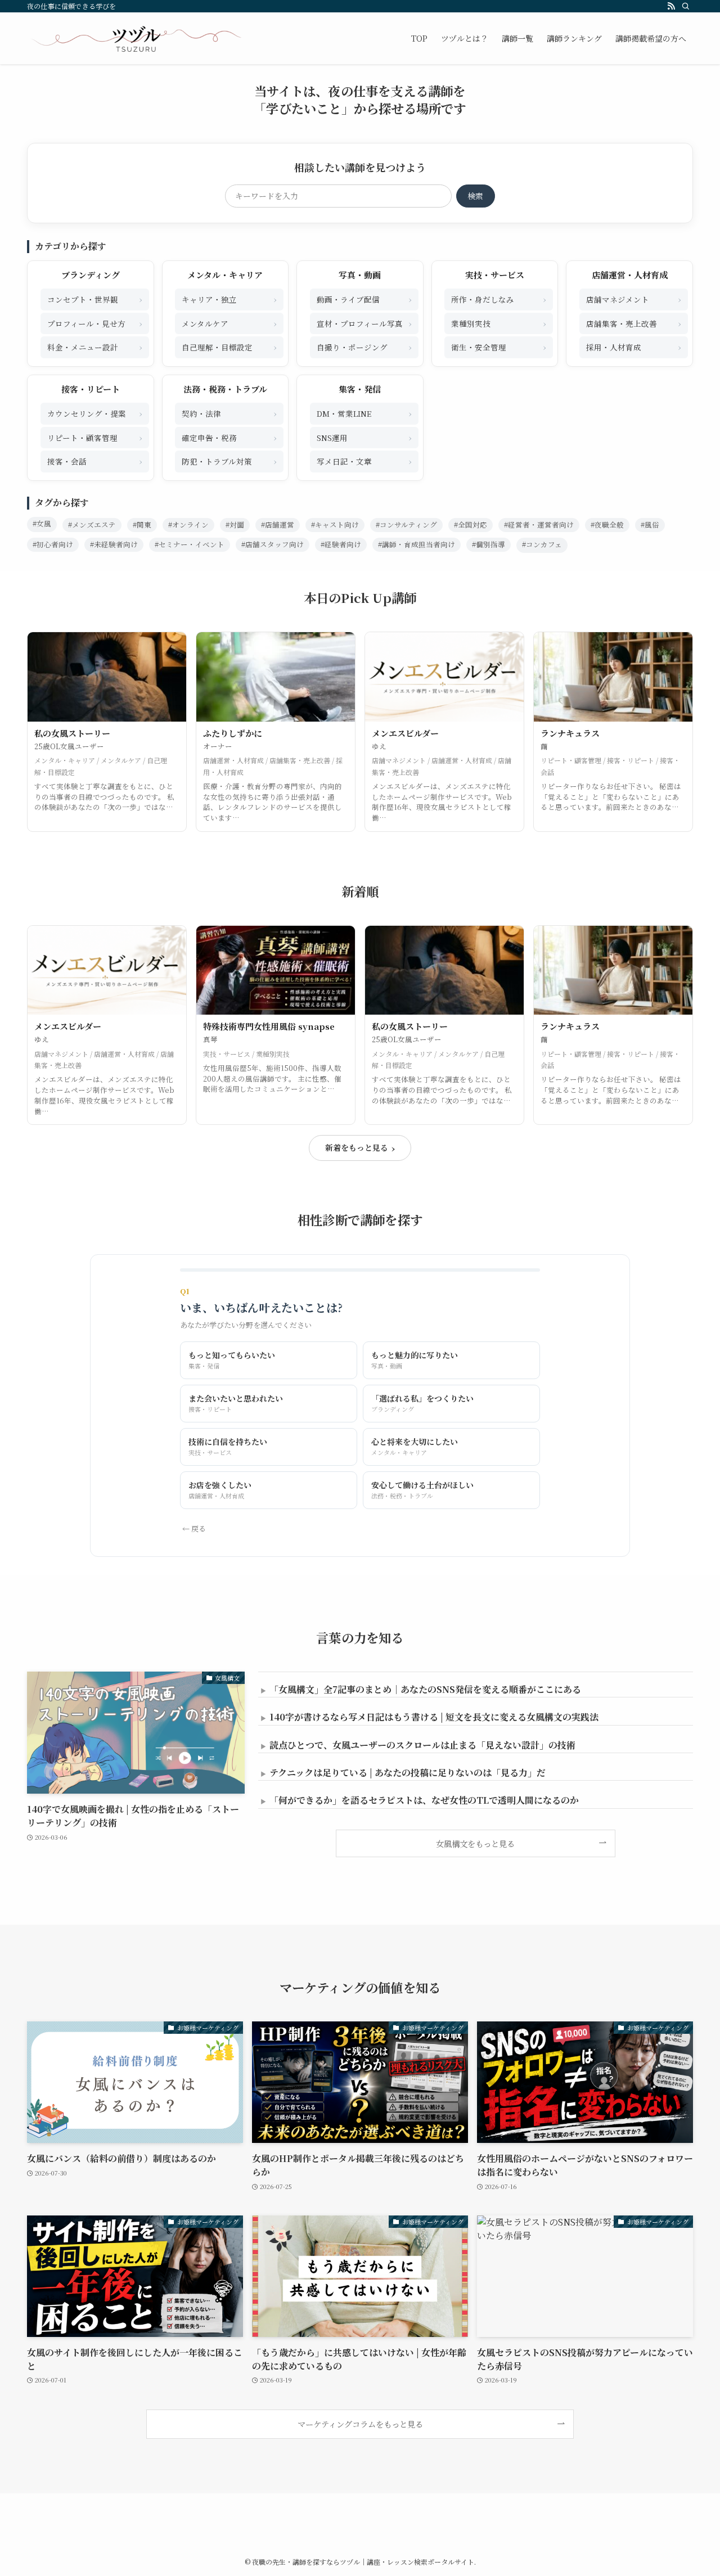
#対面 (235, 525)
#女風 (42, 524)
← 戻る (194, 1528)
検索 (475, 196)
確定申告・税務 (229, 437)
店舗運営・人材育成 (630, 275)
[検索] (686, 6)
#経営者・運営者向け (539, 525)
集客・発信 (360, 389)
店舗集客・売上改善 (634, 323)
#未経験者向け (114, 544)
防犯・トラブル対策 (229, 461)
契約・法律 (229, 413)
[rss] (671, 6)
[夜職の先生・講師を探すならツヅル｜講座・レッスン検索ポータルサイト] (136, 38)
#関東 (142, 525)
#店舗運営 (278, 525)
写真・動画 (360, 275)
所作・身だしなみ (499, 299)
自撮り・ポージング (364, 347)
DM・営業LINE (364, 413)
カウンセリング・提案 (95, 413)
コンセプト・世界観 (95, 299)
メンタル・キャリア (225, 275)
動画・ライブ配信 (364, 299)
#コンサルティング (406, 525)
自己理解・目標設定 (229, 347)
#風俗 (650, 525)
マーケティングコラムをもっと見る (360, 2424)
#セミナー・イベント (190, 544)
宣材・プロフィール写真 (364, 323)
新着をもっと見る (360, 1148)
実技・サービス (495, 275)
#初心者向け (53, 544)
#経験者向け (341, 544)
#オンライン (188, 525)
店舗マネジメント (634, 299)
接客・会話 (95, 461)
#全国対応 (471, 525)
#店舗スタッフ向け (273, 544)
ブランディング (91, 275)
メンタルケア (229, 323)
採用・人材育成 (634, 347)
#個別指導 (489, 544)
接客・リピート (91, 389)
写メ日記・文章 (364, 461)
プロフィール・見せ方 (95, 323)
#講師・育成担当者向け (417, 544)
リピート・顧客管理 (95, 437)
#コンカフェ (542, 544)
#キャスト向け (335, 525)
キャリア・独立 (229, 299)
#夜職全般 (607, 525)
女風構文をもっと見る (475, 1843)
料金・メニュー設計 (95, 347)
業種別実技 (499, 323)
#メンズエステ (92, 525)
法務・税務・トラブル (225, 389)
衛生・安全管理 (499, 347)
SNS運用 (364, 437)
